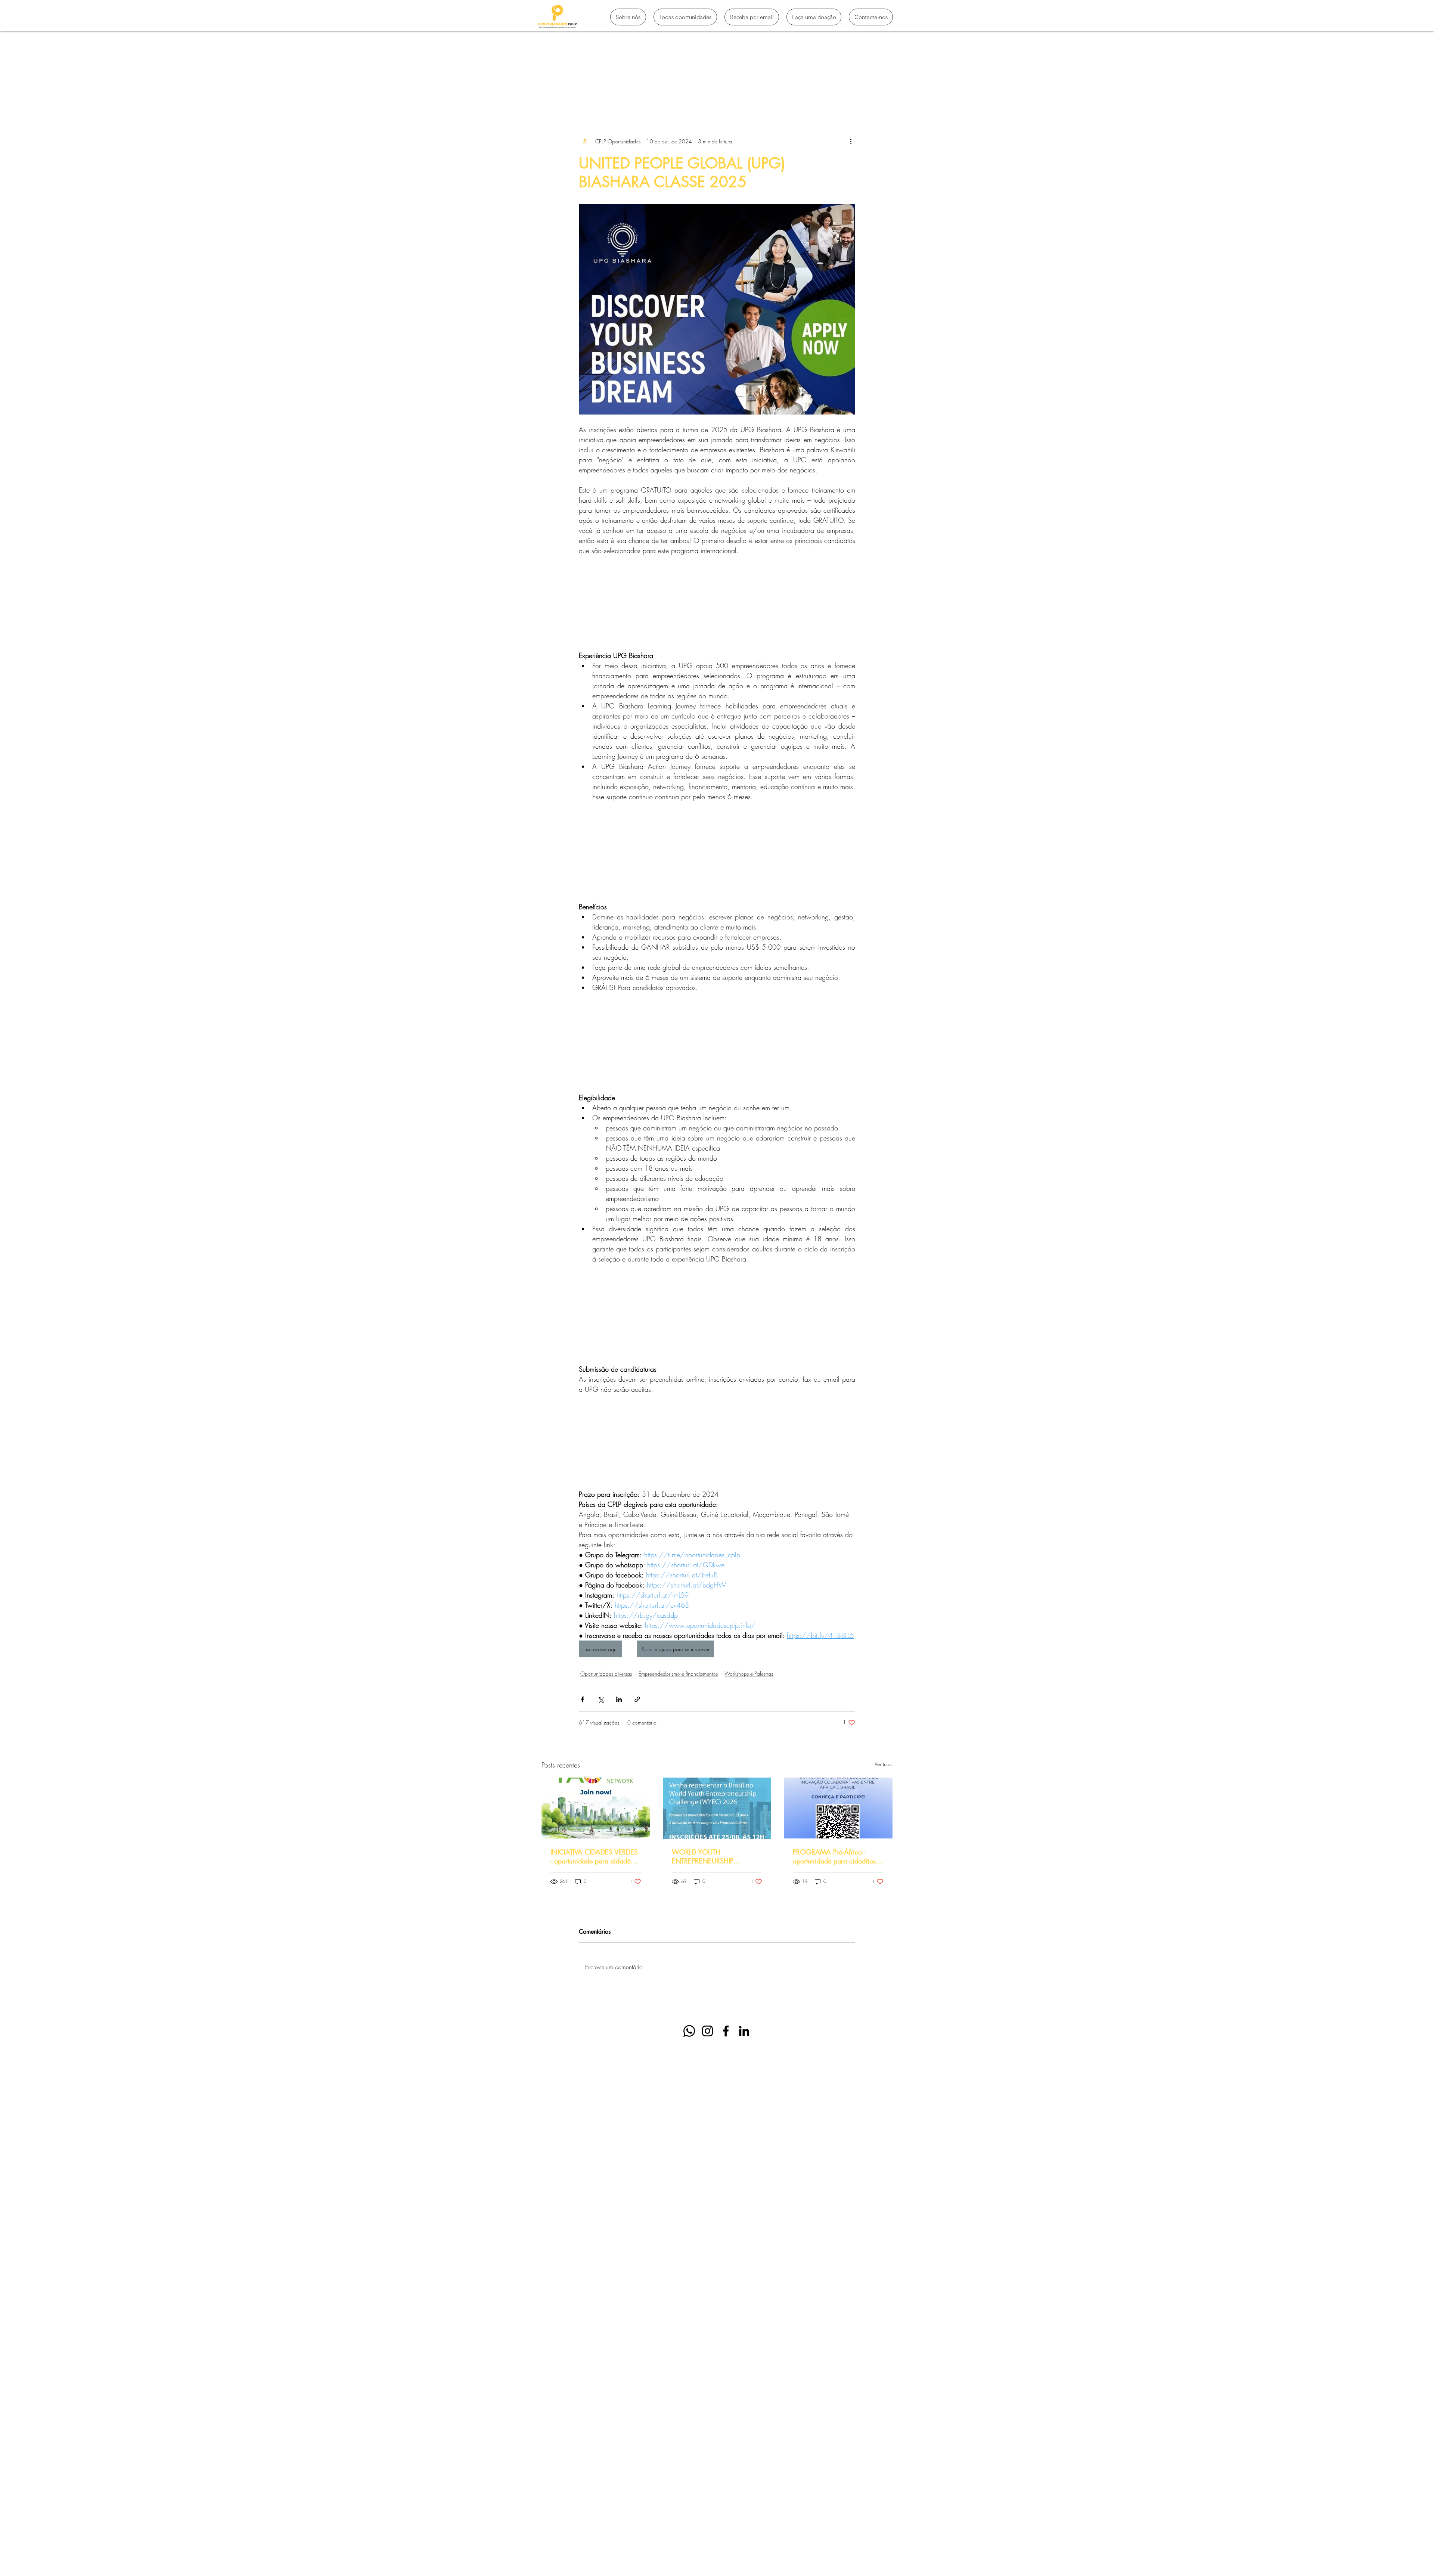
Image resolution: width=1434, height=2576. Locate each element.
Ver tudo (884, 1764)
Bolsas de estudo (686, 90)
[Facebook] (726, 2031)
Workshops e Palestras (749, 1674)
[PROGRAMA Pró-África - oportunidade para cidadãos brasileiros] (838, 1808)
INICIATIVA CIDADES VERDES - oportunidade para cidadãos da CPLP (594, 1856)
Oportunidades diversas (606, 1674)
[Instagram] (707, 2031)
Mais (794, 90)
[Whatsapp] (689, 2031)
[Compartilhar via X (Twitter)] (601, 1699)
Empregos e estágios (747, 90)
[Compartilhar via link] (637, 1699)
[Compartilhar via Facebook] (582, 1699)
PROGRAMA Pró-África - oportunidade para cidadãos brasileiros (834, 1856)
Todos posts (556, 90)
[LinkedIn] (744, 2031)
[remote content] (717, 603)
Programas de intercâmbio (617, 90)
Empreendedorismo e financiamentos (678, 1674)
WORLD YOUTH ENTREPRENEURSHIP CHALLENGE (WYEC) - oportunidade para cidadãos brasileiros (713, 1856)
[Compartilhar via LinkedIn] (619, 1699)
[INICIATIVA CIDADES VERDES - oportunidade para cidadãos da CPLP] (596, 1808)
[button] (883, 90)
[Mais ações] (851, 141)
